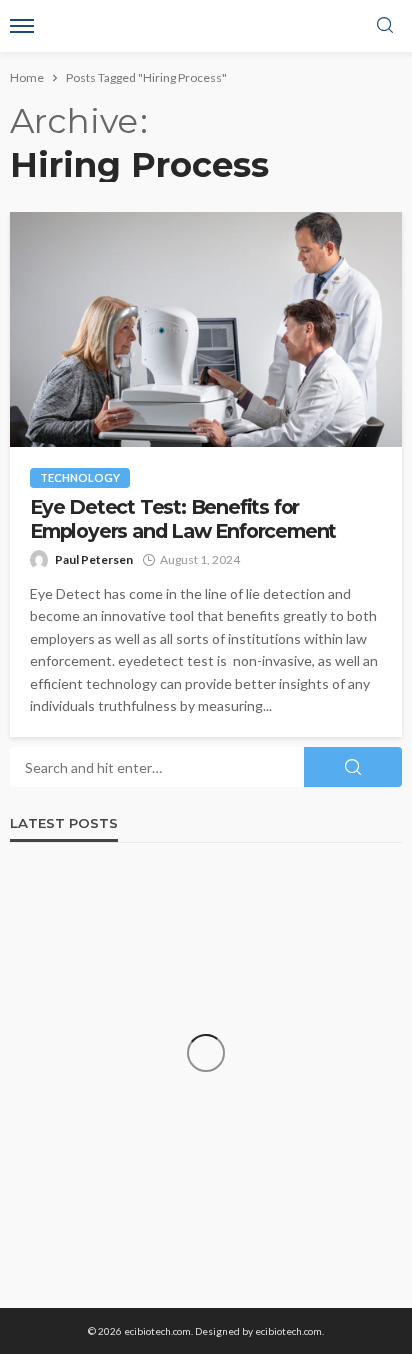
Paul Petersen (94, 559)
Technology (80, 477)
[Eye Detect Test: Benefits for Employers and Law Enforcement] (206, 329)
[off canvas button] (22, 26)
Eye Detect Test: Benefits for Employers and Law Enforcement (183, 519)
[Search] (385, 26)
